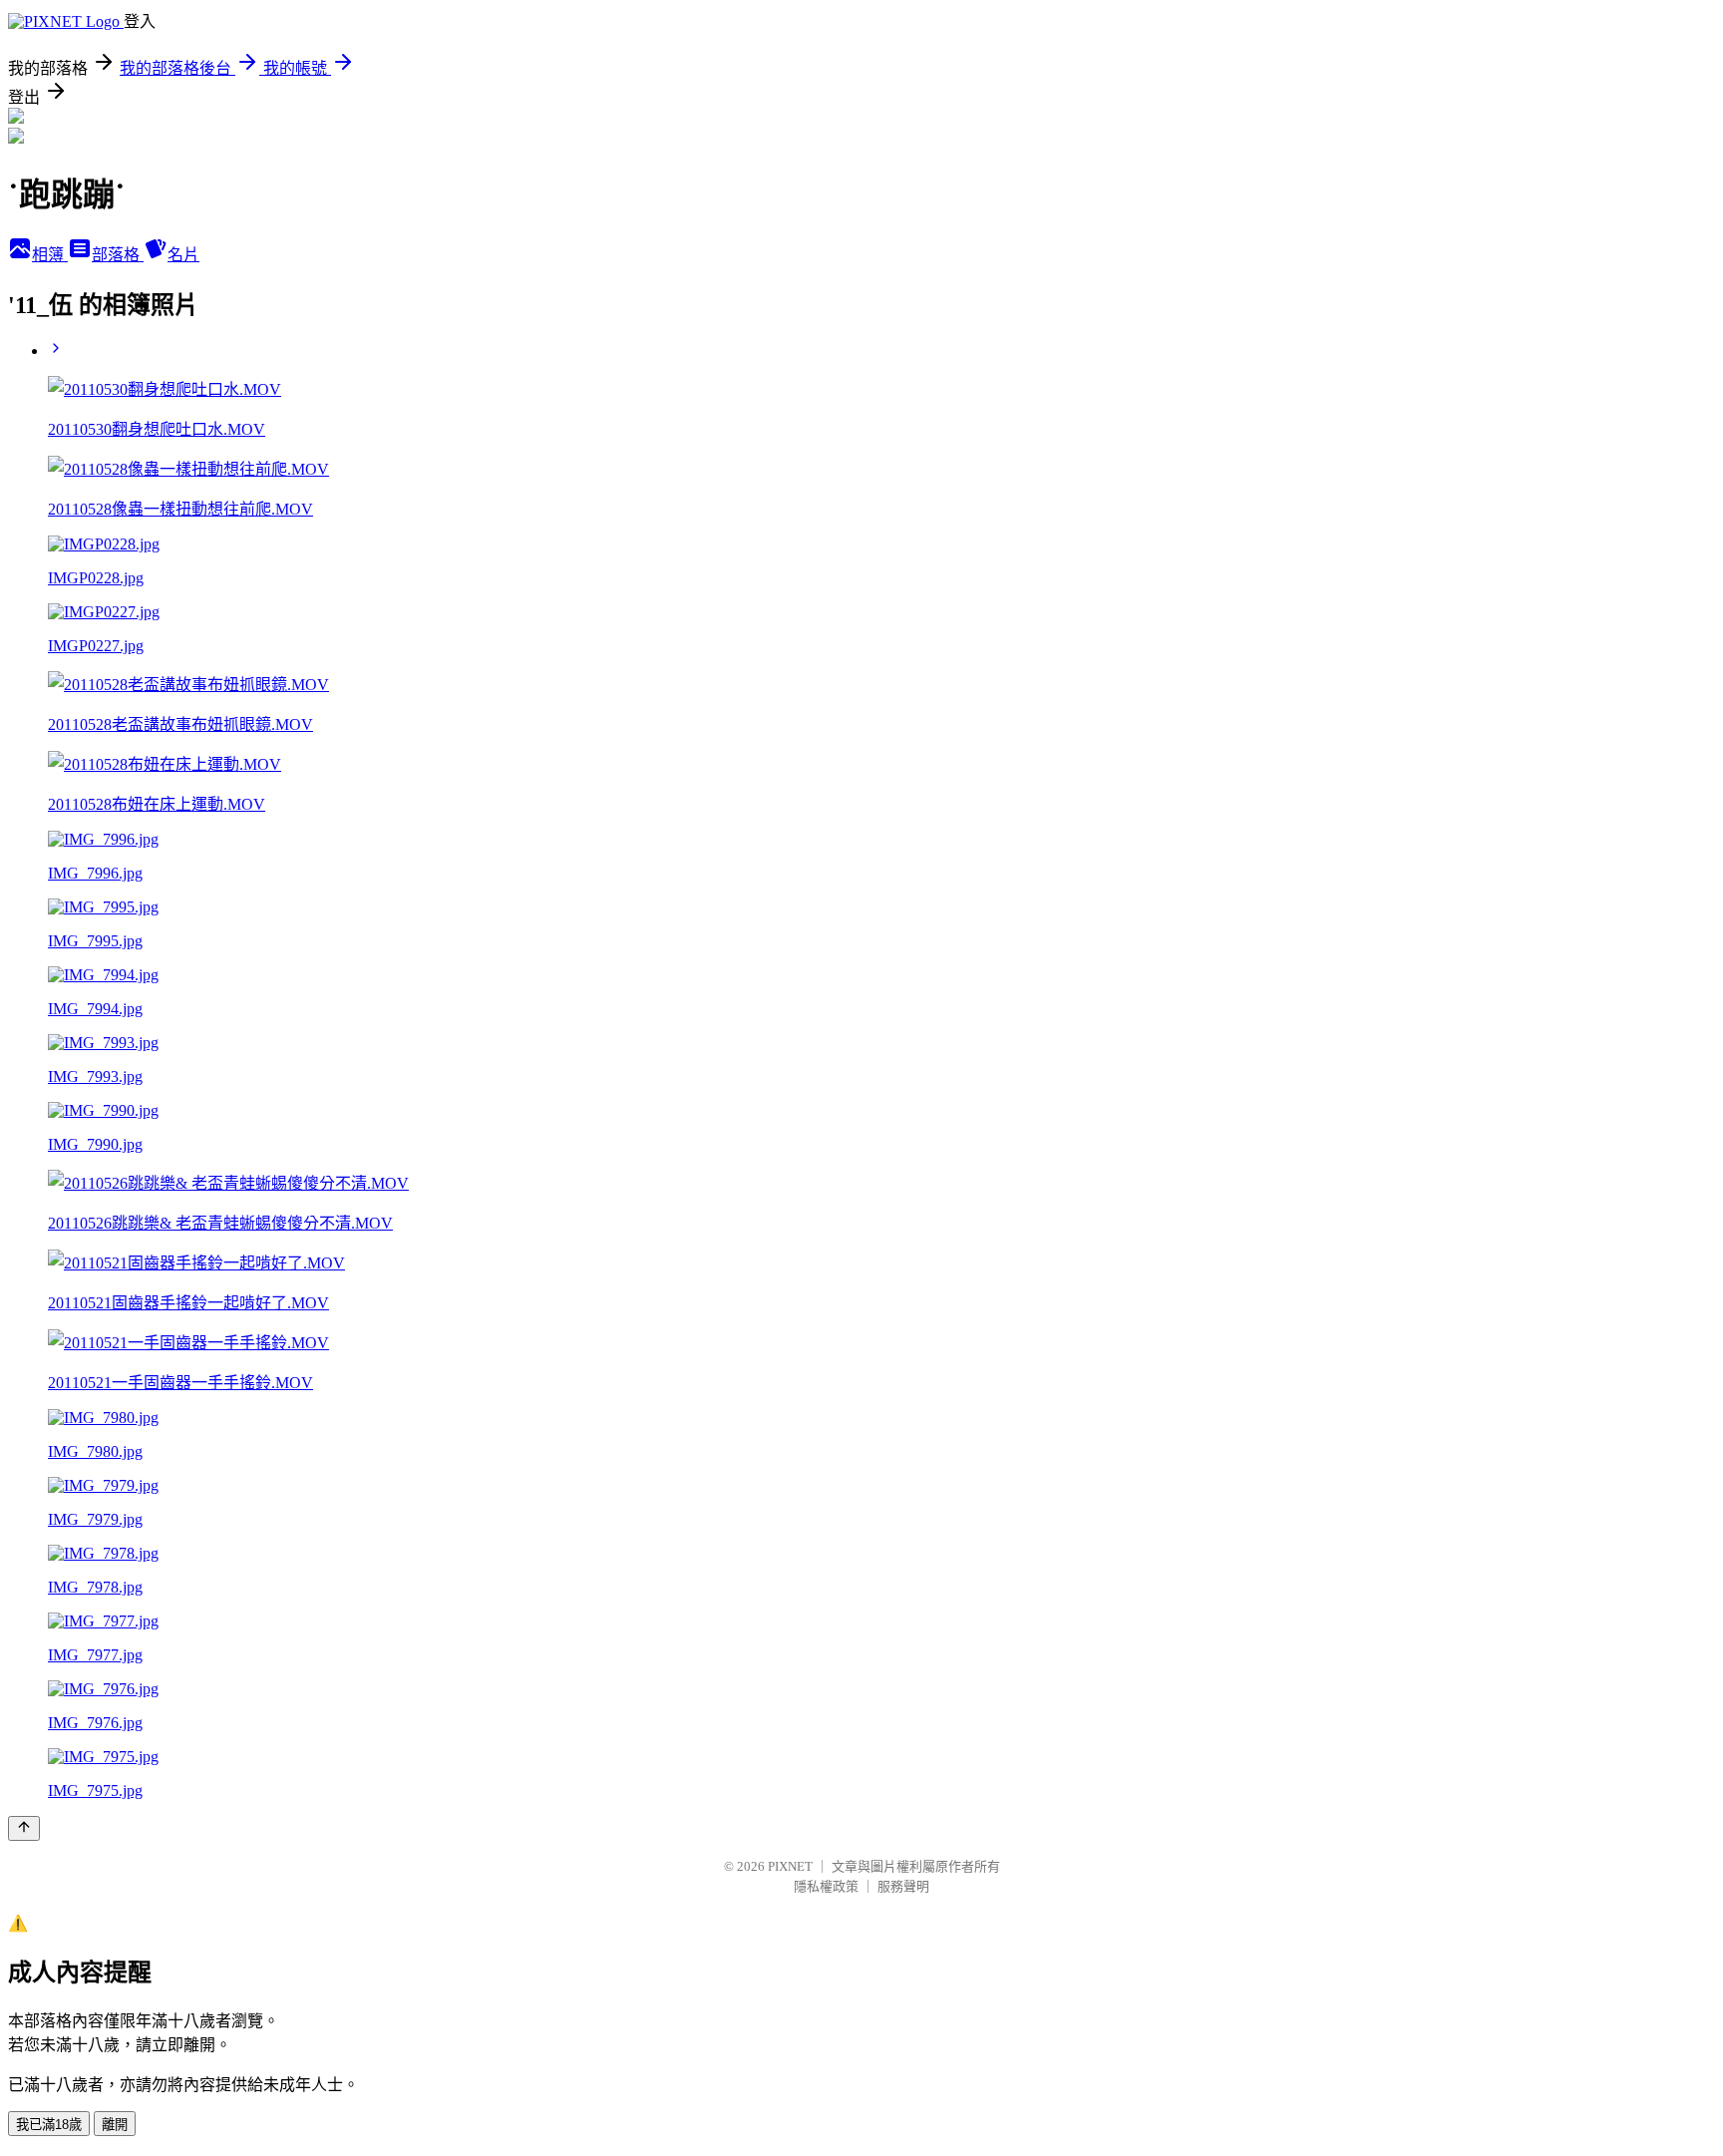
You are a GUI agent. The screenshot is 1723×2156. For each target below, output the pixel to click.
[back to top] (24, 1828)
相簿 (50, 255)
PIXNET (790, 1866)
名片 (183, 255)
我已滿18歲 (49, 2125)
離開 (115, 2125)
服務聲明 (903, 1886)
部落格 (118, 255)
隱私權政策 (826, 1886)
